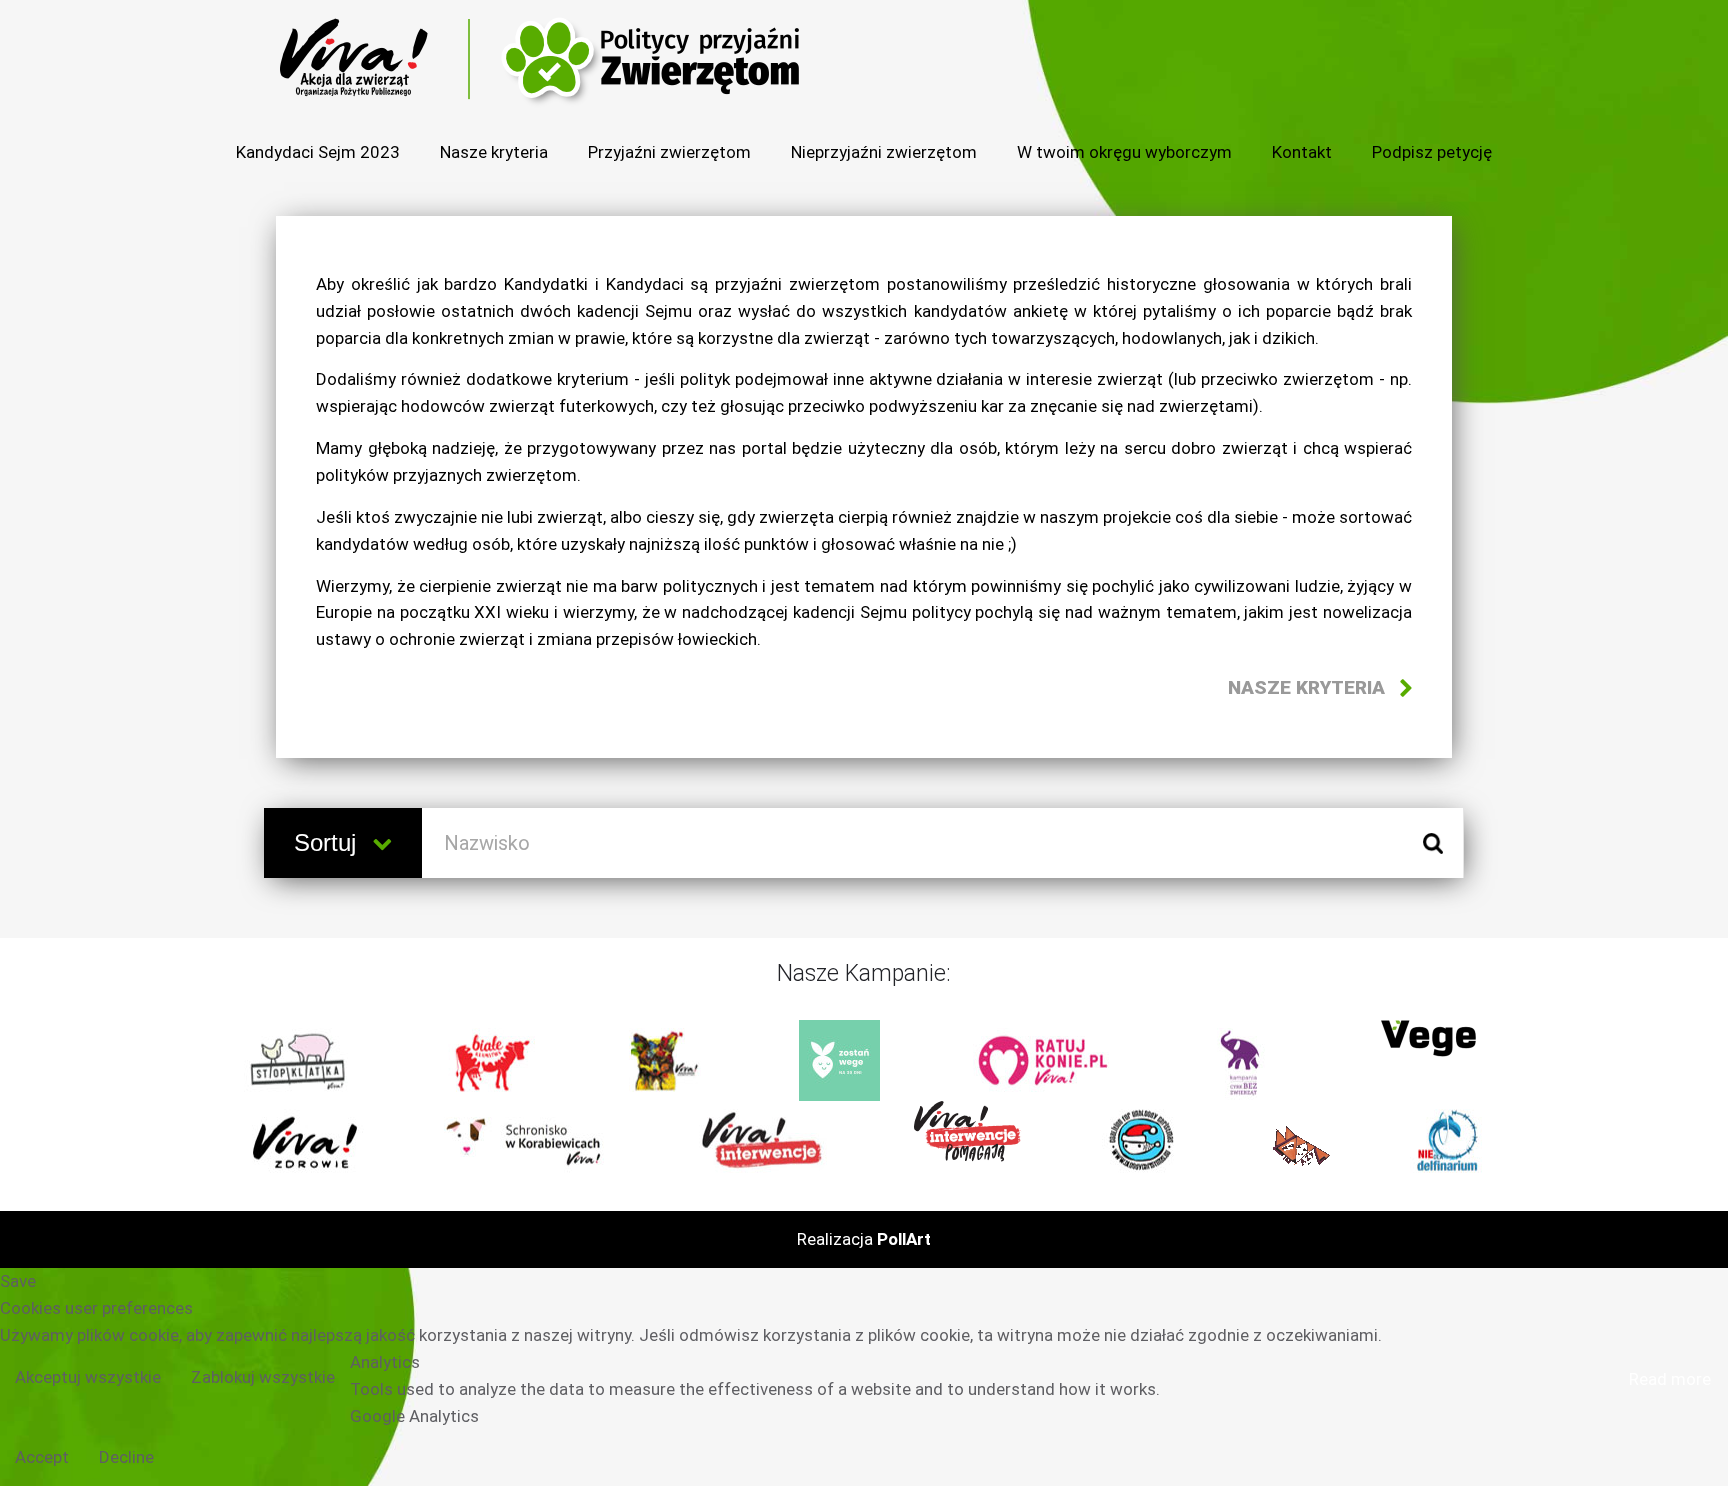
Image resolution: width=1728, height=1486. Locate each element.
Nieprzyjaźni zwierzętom (884, 152)
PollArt (904, 1239)
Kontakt (1302, 152)
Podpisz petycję (1432, 152)
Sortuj (328, 842)
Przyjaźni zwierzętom (669, 152)
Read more (1670, 1379)
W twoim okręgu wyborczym (1124, 152)
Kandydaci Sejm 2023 (318, 152)
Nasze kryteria (494, 152)
